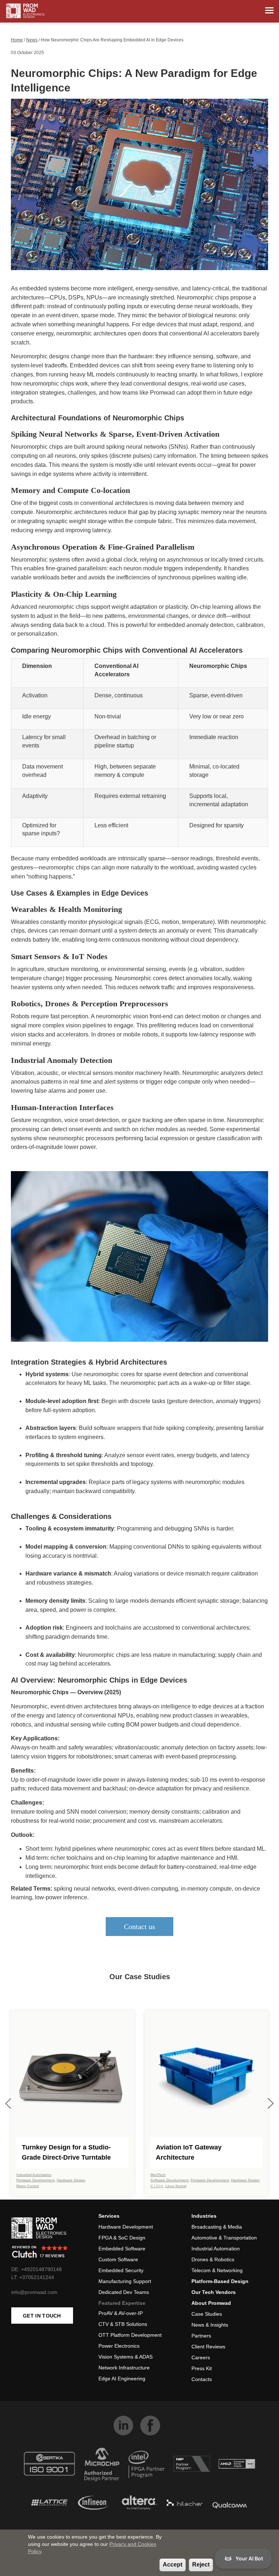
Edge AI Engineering (122, 2379)
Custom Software (118, 2259)
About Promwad (211, 2303)
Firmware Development (35, 2180)
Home (17, 40)
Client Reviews (208, 2347)
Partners (201, 2336)
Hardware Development (126, 2227)
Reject (201, 2565)
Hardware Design (71, 2180)
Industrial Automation (34, 2175)
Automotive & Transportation (224, 2238)
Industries (204, 2216)
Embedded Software (122, 2249)
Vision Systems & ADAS (126, 2357)
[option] (72, 2103)
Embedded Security (121, 2270)
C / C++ (157, 2186)
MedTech (158, 2175)
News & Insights (210, 2325)
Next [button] (270, 2104)
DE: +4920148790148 (37, 2269)
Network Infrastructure (124, 2368)
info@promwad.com (34, 2292)
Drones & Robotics (213, 2259)
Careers (201, 2357)
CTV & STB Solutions (123, 2324)
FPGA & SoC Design (122, 2238)
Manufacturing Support (125, 2281)
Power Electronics (119, 2346)
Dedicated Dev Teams (124, 2292)
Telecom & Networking (217, 2270)
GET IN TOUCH (42, 2316)
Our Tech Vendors (214, 2292)
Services (109, 2216)
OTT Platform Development (130, 2335)
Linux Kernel (176, 2186)
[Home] (25, 11)
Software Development (169, 2180)
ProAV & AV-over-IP (121, 2313)
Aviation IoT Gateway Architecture (189, 2152)
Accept (173, 2565)
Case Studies (207, 2314)
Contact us (139, 1927)
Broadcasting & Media (217, 2227)
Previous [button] (9, 2104)
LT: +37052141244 (33, 2277)
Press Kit (202, 2368)
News (32, 40)
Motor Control (28, 2186)
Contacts (202, 2379)
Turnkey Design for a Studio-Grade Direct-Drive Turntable (66, 2152)
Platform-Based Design (220, 2281)
